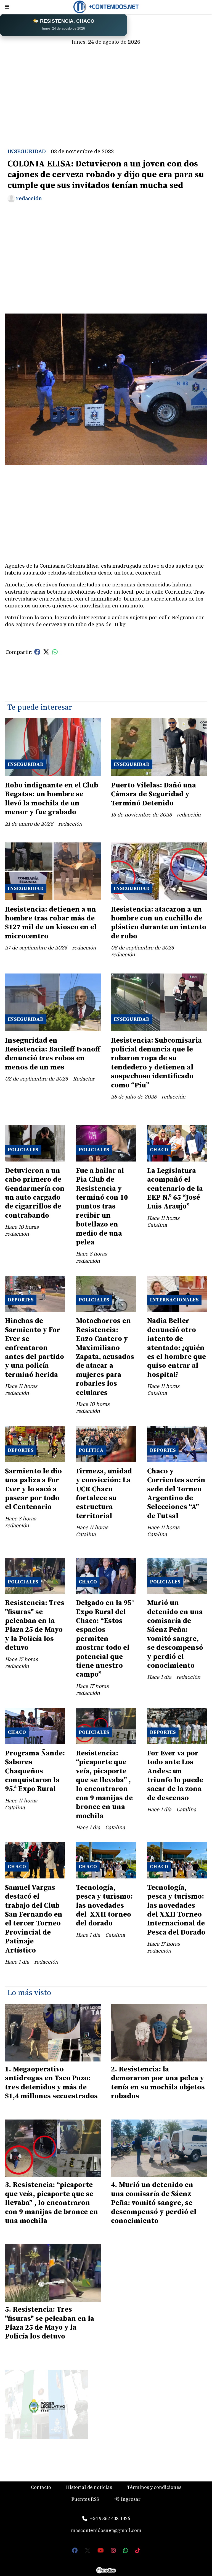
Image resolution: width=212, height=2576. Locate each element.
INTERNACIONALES (174, 1300)
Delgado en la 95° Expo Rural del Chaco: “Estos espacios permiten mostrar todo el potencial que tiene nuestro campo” (105, 1639)
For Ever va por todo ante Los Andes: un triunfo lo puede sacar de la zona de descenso (175, 1776)
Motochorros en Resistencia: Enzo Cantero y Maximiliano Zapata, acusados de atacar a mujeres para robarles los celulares (105, 1357)
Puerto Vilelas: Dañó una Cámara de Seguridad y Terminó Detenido (153, 794)
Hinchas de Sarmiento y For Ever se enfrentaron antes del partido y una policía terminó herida (35, 1348)
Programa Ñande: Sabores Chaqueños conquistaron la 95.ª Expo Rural (35, 1771)
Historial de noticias (89, 2487)
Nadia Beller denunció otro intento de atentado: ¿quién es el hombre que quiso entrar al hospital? (177, 1348)
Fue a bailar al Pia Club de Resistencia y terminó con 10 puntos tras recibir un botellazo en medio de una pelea (102, 1207)
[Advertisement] (106, 90)
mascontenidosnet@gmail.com (106, 2531)
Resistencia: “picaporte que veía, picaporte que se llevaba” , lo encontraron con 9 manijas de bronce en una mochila (104, 1785)
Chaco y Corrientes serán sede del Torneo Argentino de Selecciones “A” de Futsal (176, 1494)
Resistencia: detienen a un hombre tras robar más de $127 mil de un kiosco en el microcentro (51, 923)
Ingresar (130, 2499)
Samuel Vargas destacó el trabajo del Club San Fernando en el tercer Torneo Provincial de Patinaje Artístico (34, 1919)
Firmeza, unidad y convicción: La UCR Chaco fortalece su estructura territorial (104, 1494)
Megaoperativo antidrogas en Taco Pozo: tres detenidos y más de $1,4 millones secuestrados (51, 2083)
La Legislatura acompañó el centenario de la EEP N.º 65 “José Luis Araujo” (175, 1189)
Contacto (41, 2487)
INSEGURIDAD (27, 152)
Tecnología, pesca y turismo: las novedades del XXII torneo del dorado (104, 1906)
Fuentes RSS (85, 2499)
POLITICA (91, 1450)
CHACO (159, 1150)
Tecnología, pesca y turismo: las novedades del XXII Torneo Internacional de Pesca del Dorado (176, 1910)
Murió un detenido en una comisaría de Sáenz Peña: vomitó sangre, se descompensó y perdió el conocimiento (175, 1634)
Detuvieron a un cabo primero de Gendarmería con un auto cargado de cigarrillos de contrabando (35, 1193)
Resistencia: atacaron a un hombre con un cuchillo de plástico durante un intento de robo (159, 923)
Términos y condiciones (154, 2487)
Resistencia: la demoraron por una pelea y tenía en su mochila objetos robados (158, 2083)
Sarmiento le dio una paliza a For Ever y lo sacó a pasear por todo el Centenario (33, 1489)
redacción (29, 199)
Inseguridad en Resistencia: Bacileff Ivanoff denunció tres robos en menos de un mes (53, 1054)
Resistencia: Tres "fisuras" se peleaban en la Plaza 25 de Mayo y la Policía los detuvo (35, 1625)
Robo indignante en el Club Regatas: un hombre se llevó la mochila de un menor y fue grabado (52, 799)
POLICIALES (23, 1150)
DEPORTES (21, 1300)
